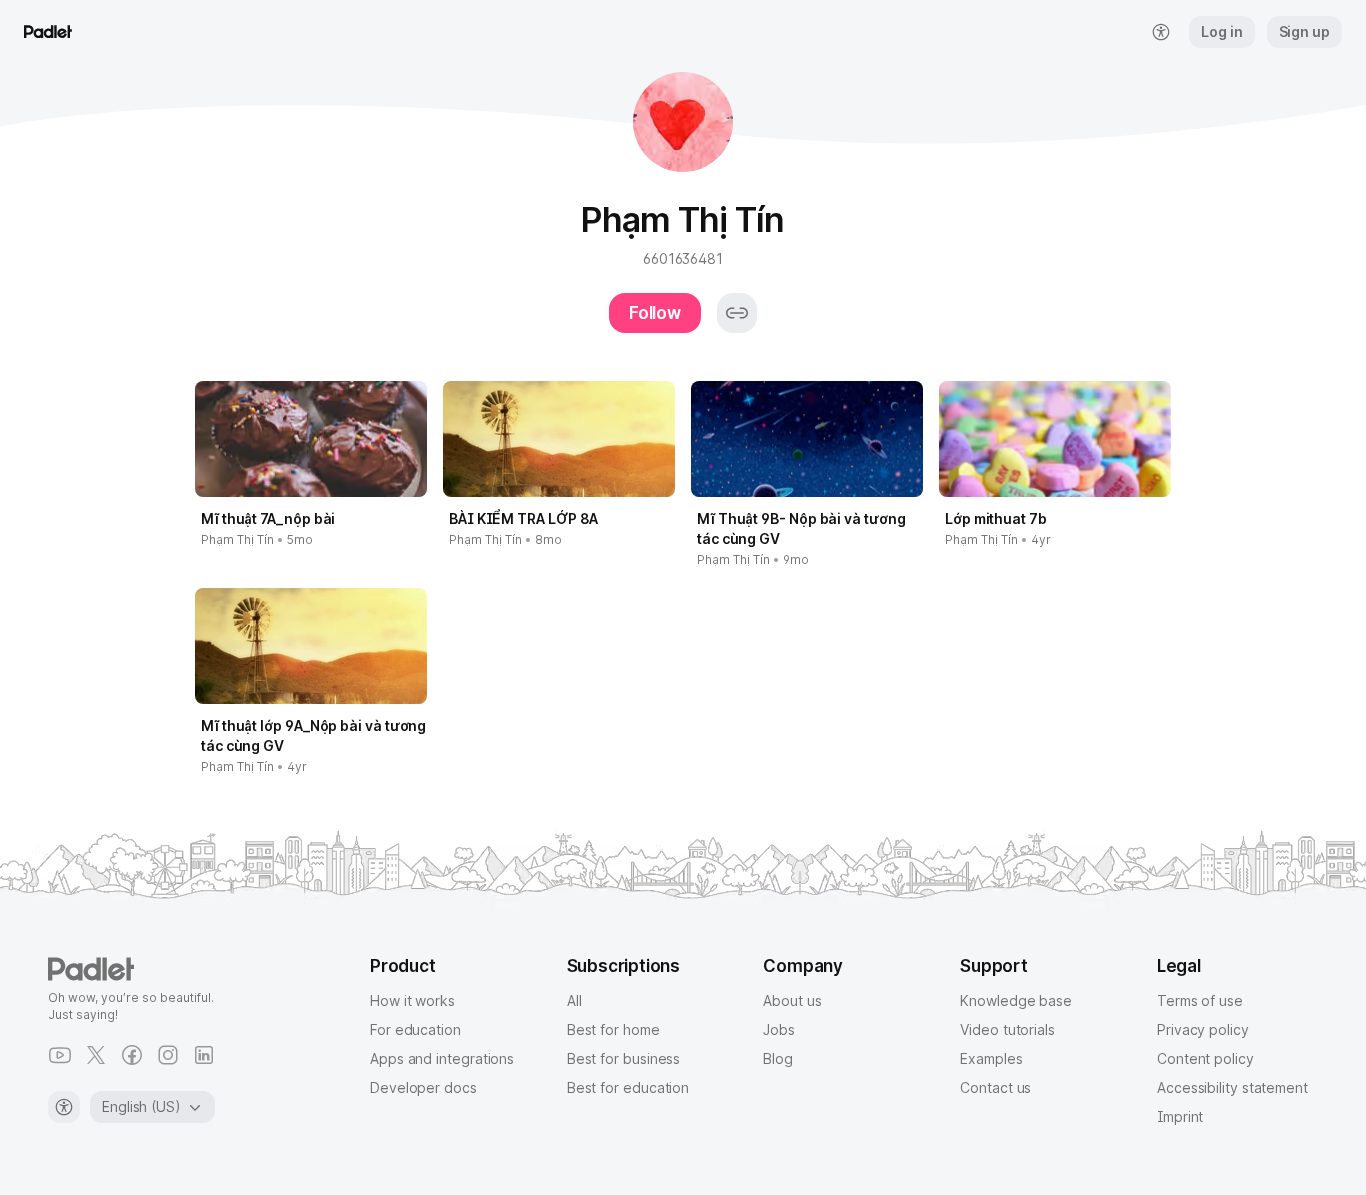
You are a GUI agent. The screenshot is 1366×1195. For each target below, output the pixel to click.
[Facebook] (132, 1055)
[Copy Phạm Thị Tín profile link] (737, 313)
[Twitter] (96, 1055)
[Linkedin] (204, 1055)
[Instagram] (168, 1055)
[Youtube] (60, 1055)
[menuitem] (1161, 32)
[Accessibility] (64, 1107)
